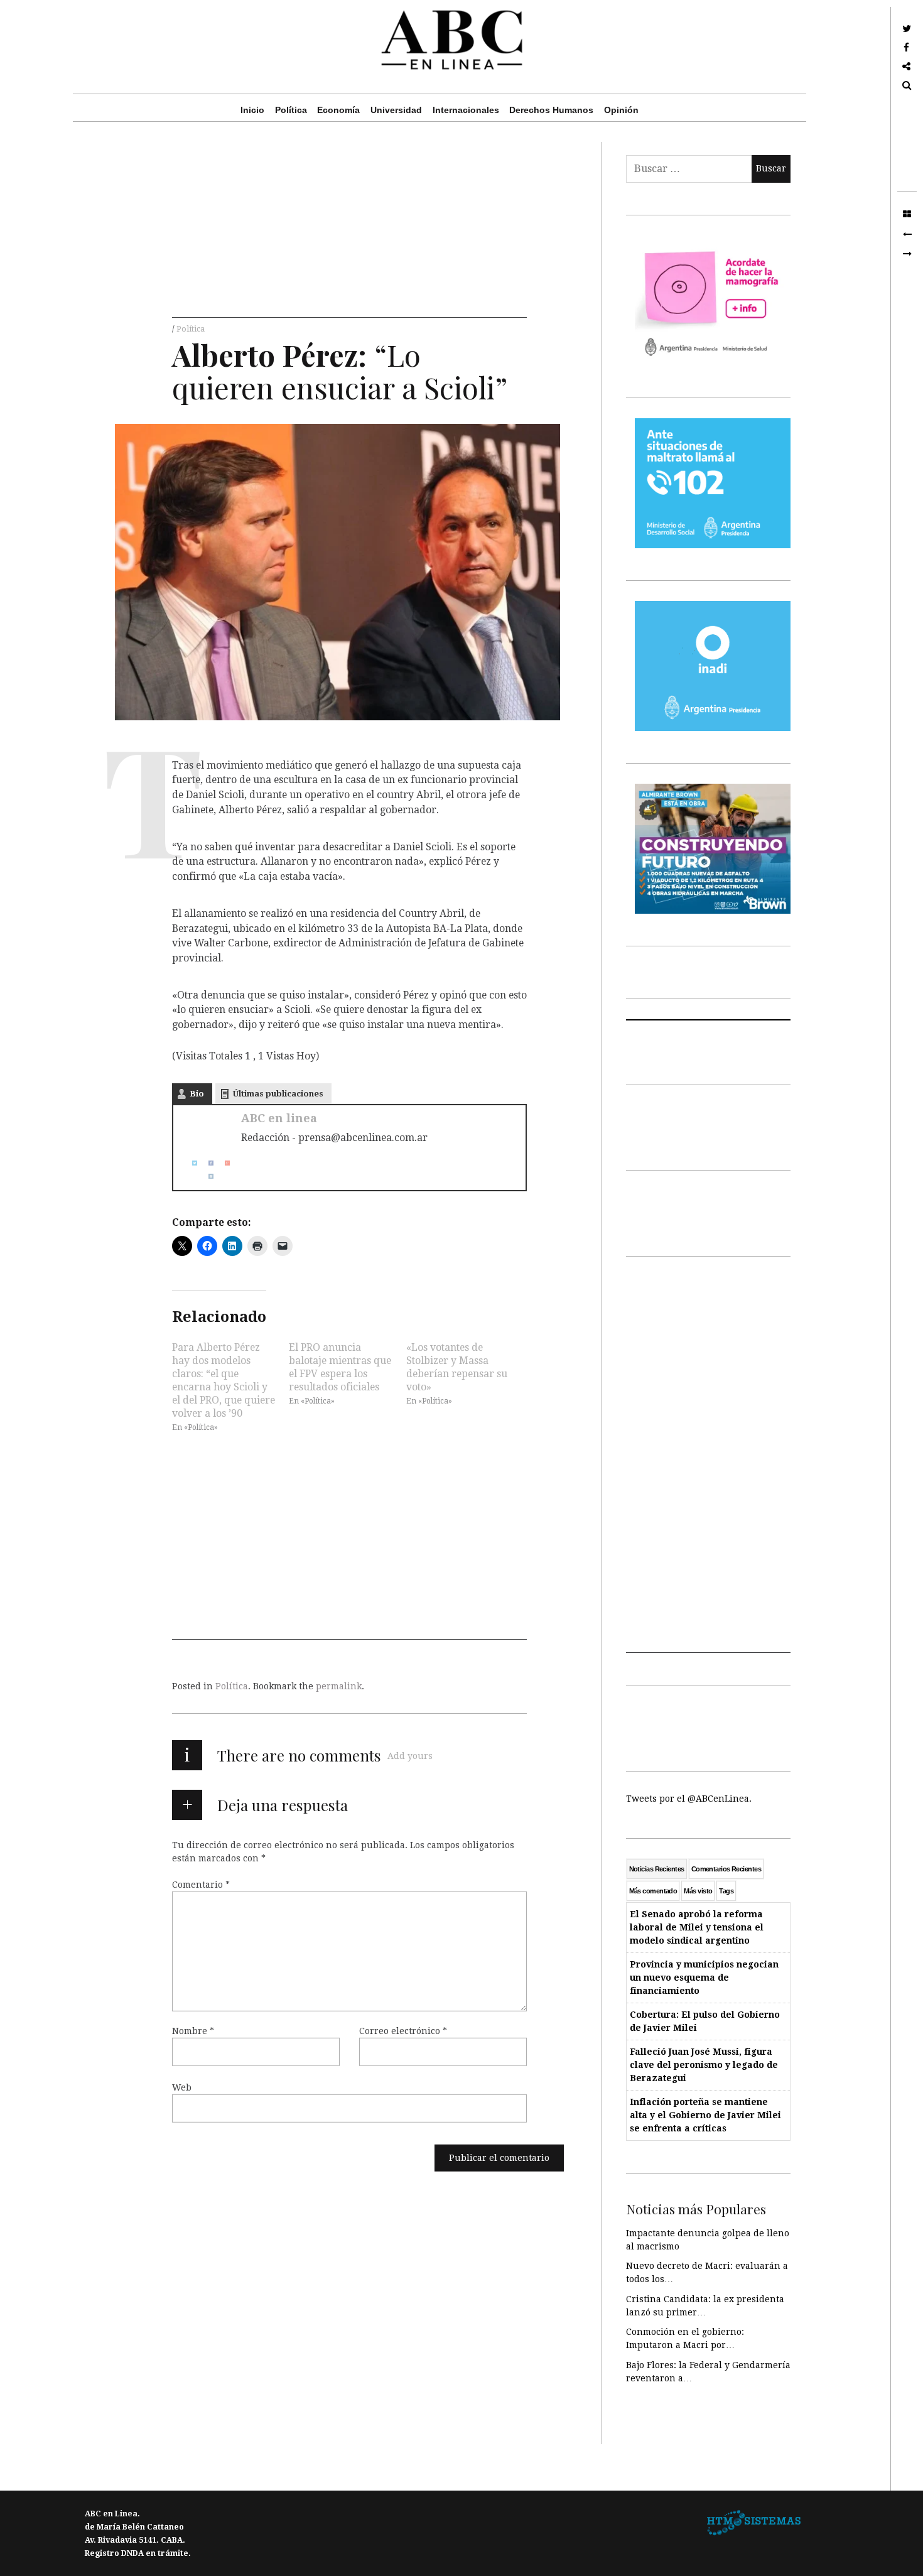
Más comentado (653, 1891)
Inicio (252, 110)
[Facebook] (206, 1163)
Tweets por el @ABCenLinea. (689, 1799)
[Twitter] (190, 1163)
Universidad (396, 110)
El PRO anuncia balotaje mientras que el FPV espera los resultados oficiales (340, 1366)
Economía (338, 110)
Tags (726, 1891)
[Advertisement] (349, 230)
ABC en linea (279, 1118)
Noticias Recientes (657, 1869)
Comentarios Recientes (726, 1869)
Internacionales (466, 110)
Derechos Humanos (551, 110)
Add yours (410, 1756)
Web (182, 2087)
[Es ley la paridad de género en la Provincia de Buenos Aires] (907, 234)
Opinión (621, 110)
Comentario (201, 1885)
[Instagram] (206, 1176)
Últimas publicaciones (278, 1094)
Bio (197, 1094)
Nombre (193, 2031)
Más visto (698, 1891)
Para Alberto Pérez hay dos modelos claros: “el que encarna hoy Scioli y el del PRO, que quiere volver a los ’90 (224, 1380)
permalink (339, 1686)
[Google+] (222, 1163)
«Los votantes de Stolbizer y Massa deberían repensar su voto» (457, 1366)
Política (291, 110)
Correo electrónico (403, 2031)
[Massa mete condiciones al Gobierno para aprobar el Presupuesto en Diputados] (907, 254)
